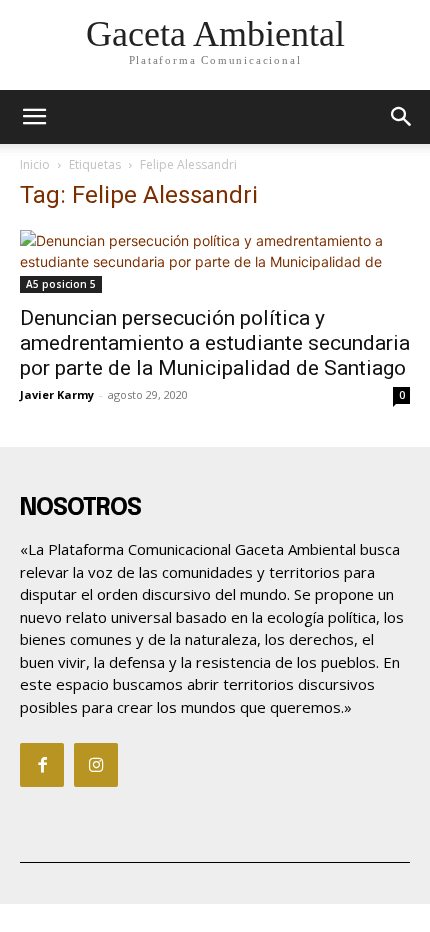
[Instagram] (96, 765)
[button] (402, 117)
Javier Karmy (57, 394)
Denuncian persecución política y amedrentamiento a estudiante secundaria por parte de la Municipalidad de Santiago (215, 343)
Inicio (35, 164)
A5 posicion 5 (61, 284)
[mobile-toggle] (34, 117)
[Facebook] (42, 765)
